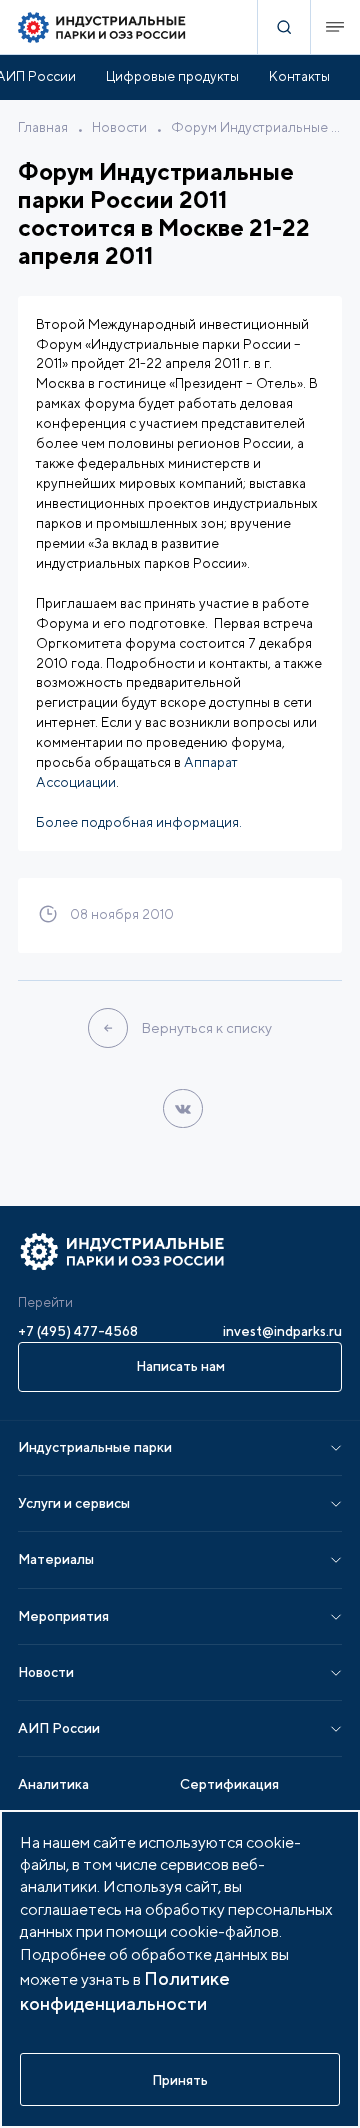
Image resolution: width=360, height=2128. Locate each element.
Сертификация (229, 1784)
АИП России (59, 1728)
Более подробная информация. (139, 822)
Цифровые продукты (172, 76)
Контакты (299, 76)
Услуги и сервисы (74, 1503)
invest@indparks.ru (282, 1331)
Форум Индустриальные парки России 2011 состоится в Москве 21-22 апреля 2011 (256, 127)
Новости (119, 127)
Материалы (56, 1559)
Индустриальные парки (95, 1447)
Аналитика (53, 1784)
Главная (43, 127)
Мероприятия (63, 1616)
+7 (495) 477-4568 (78, 1331)
